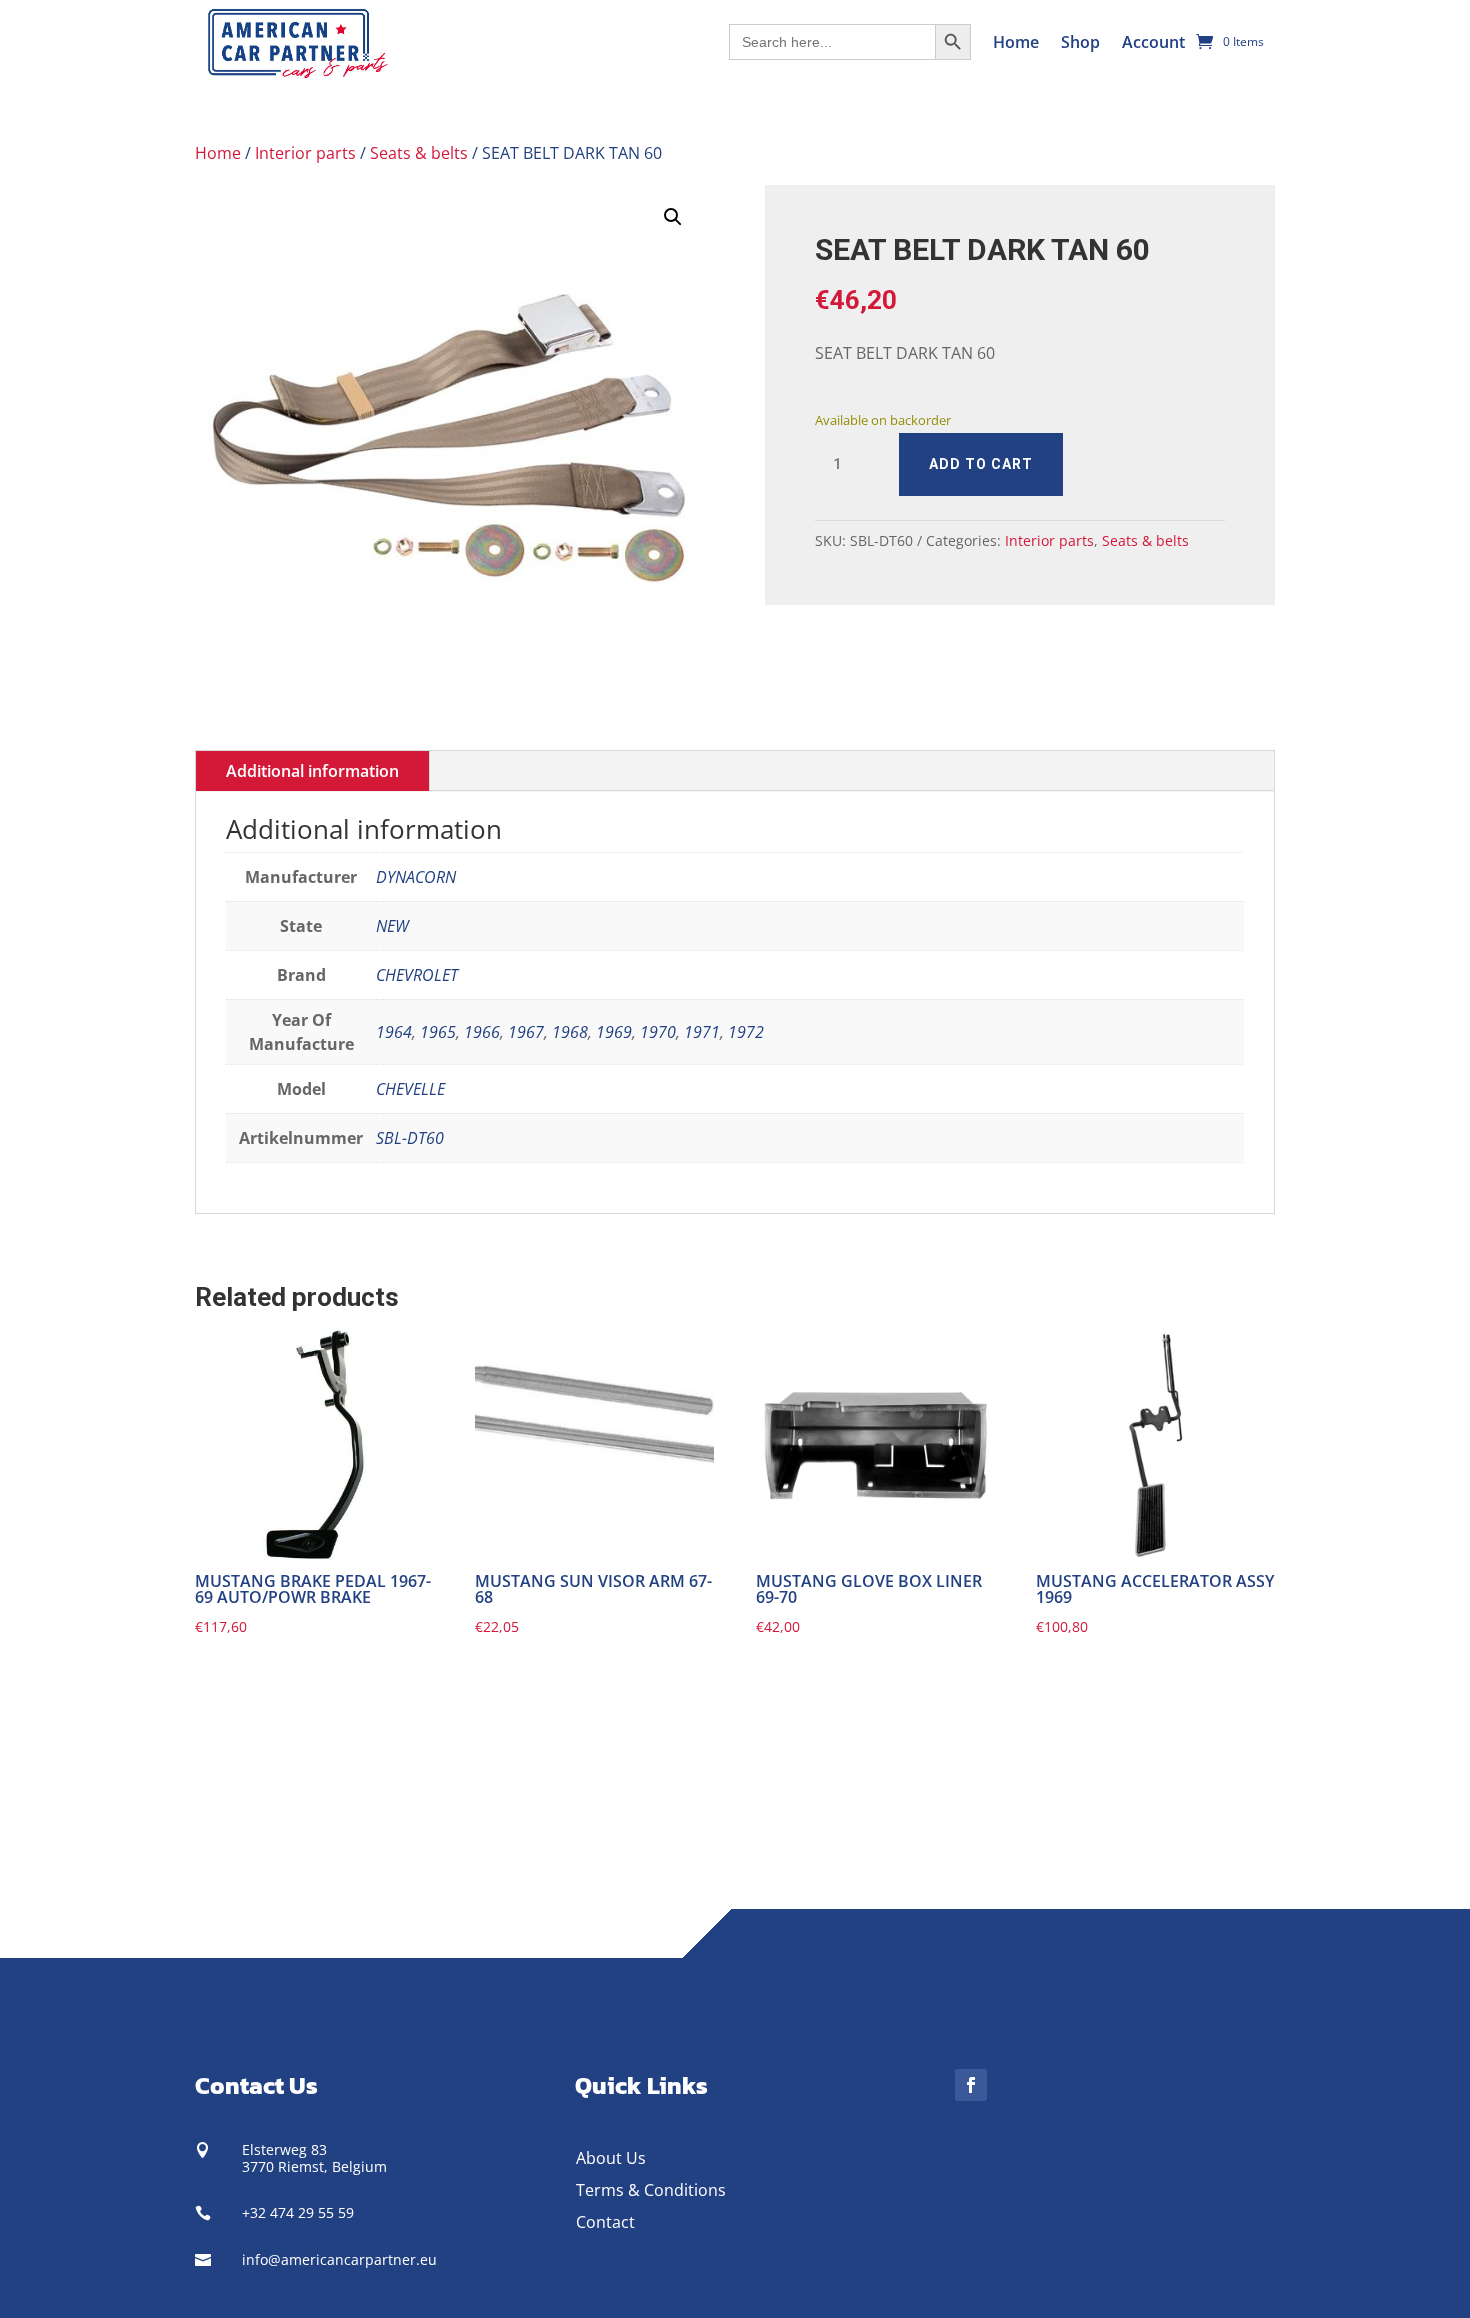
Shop (1080, 42)
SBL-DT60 (410, 1138)
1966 (482, 1032)
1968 (570, 1032)
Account (1153, 42)
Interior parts (305, 153)
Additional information (312, 771)
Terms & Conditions (651, 2190)
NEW (392, 926)
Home (1016, 42)
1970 (658, 1032)
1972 (746, 1032)
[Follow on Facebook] (971, 2085)
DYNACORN (416, 877)
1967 (526, 1032)
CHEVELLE (410, 1089)
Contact (605, 2222)
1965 (438, 1032)
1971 (702, 1032)
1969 (614, 1032)
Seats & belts (419, 153)
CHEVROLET (417, 975)
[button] (673, 217)
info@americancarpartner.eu (339, 2259)
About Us (611, 2158)
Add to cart (981, 464)
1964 (394, 1032)
